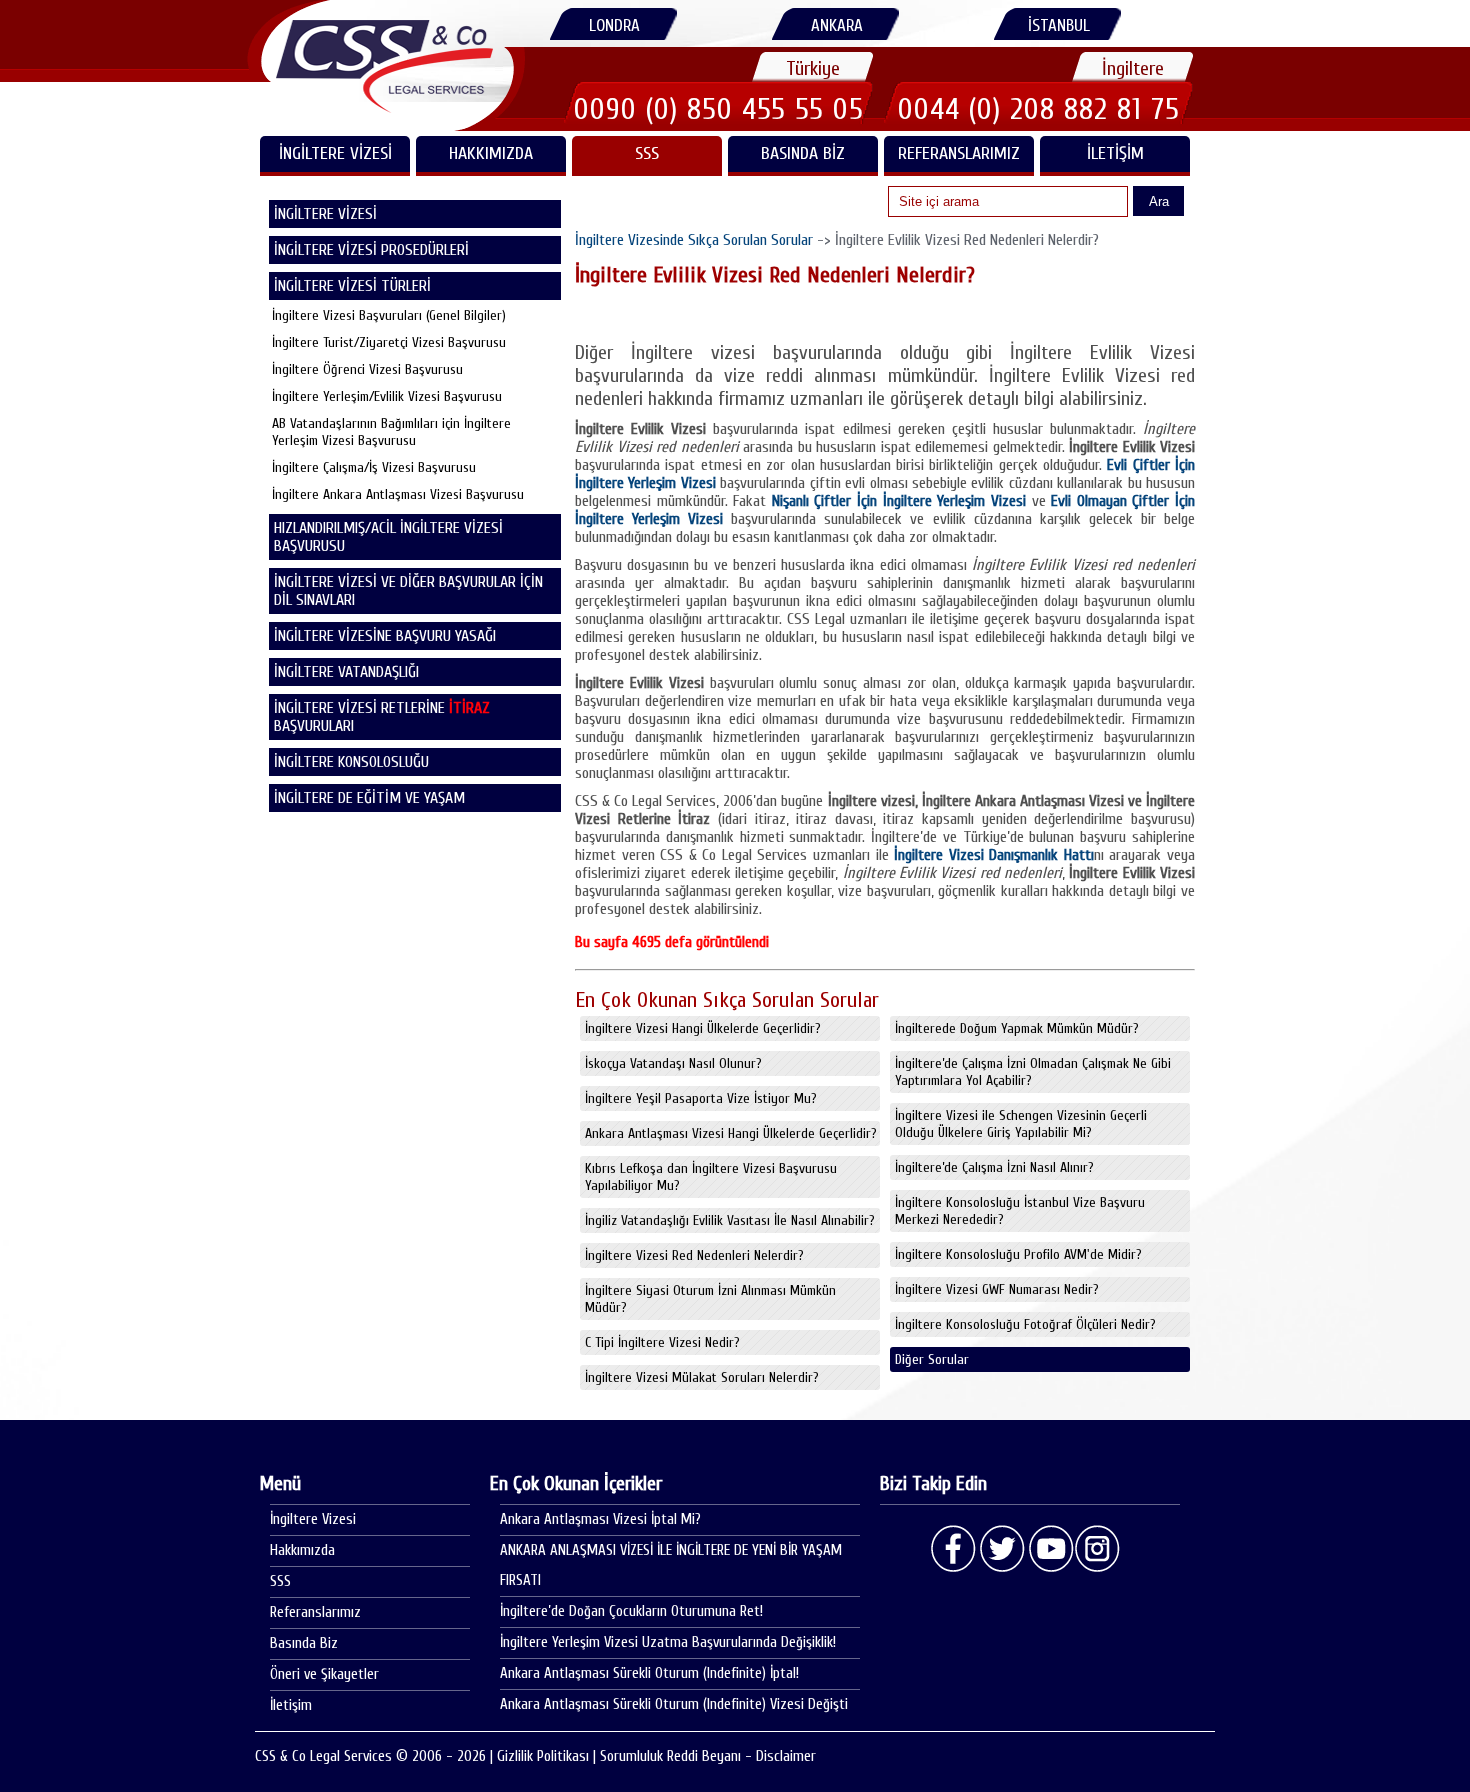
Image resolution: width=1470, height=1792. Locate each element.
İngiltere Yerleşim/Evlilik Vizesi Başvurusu (387, 396)
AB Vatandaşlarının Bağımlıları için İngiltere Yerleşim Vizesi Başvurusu (391, 432)
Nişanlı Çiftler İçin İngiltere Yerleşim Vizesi (899, 501)
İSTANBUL (1059, 25)
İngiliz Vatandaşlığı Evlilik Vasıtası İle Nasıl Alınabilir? (730, 1220)
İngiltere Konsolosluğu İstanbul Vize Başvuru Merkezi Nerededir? (1020, 1211)
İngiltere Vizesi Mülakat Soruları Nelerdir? (702, 1377)
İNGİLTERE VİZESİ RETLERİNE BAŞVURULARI (382, 717)
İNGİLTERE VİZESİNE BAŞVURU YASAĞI (385, 636)
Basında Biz (803, 153)
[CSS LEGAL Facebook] (954, 1549)
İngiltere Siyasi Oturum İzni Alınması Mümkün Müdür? (710, 1299)
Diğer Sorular (932, 1359)
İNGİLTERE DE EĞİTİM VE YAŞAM (369, 798)
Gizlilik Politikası (543, 1756)
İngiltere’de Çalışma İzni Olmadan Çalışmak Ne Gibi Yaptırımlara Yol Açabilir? (1033, 1072)
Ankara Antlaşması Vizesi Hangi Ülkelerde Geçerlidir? (731, 1133)
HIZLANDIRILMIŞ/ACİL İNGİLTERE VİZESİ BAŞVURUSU (388, 537)
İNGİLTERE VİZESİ (335, 153)
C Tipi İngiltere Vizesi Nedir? (662, 1342)
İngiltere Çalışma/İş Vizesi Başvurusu (374, 467)
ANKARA (837, 25)
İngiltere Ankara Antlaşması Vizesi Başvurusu (398, 494)
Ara (1159, 201)
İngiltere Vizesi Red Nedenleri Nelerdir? (694, 1255)
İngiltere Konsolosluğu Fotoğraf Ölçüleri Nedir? (1025, 1324)
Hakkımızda (491, 153)
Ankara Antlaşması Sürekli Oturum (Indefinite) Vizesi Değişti (674, 1704)
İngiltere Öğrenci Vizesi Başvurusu (367, 369)
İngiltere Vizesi (313, 1519)
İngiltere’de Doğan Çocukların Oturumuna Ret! (631, 1611)
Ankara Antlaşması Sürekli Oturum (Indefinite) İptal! (649, 1673)
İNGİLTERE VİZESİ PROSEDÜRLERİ (371, 250)
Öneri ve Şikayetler (324, 1674)
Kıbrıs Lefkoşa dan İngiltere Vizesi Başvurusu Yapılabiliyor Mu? (711, 1177)
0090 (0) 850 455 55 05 (719, 109)
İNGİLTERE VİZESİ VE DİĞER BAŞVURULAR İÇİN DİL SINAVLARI (408, 591)
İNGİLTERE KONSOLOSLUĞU (351, 762)
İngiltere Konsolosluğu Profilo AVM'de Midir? (1018, 1254)
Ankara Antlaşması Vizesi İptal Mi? (600, 1519)
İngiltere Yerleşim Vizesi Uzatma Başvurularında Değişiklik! (668, 1642)
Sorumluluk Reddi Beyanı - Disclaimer (708, 1756)
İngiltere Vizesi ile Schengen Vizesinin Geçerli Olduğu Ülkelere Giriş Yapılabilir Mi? (1021, 1124)
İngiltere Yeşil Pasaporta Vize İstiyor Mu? (701, 1098)
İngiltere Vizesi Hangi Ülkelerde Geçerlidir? (703, 1028)
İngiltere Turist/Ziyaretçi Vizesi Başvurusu (389, 342)
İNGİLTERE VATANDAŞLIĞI (346, 672)
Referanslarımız (959, 153)
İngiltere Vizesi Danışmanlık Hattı (994, 855)
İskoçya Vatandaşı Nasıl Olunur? (673, 1063)
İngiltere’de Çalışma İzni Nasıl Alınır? (994, 1167)
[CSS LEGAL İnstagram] (1098, 1549)
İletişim (1115, 153)
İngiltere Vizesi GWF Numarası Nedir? (997, 1289)
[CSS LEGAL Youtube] (1050, 1549)
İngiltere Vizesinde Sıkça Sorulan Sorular (694, 240)
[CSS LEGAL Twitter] (1002, 1549)
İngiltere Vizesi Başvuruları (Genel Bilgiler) (389, 315)
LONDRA (614, 25)
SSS (647, 153)
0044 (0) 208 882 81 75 (1039, 109)
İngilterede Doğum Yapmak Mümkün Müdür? (1017, 1028)
